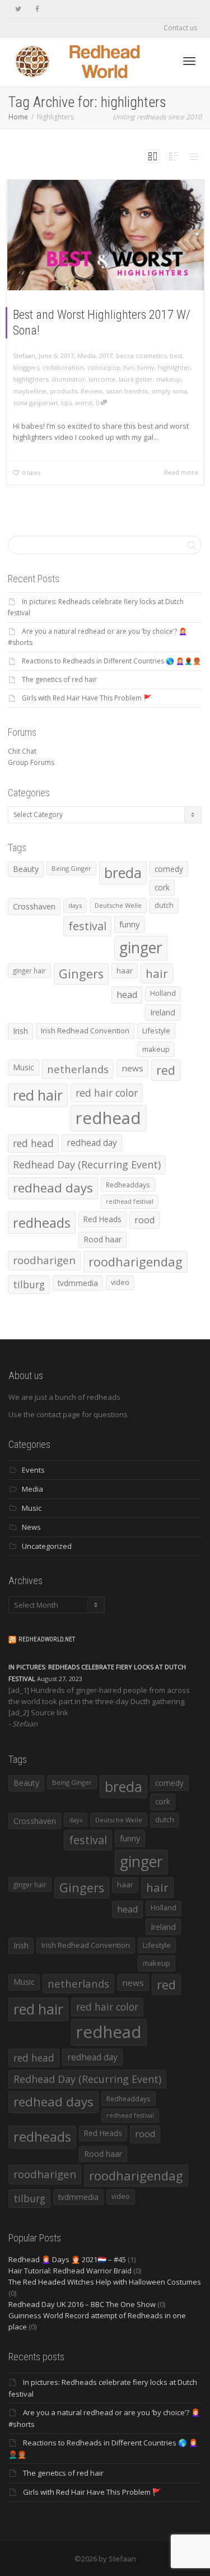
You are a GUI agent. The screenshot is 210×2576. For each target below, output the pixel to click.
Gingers (81, 974)
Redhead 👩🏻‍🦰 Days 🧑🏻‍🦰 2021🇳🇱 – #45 (67, 2259)
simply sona (169, 391)
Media (87, 356)
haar (125, 971)
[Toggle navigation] (189, 61)
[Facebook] (37, 9)
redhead (108, 1118)
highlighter (174, 367)
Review (92, 391)
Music (24, 1067)
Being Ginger (71, 868)
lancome (102, 379)
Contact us (180, 28)
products (64, 391)
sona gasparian (35, 403)
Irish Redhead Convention (85, 1031)
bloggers (26, 367)
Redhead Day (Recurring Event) (87, 1164)
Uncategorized (47, 1546)
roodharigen (44, 1260)
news (132, 1068)
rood (144, 1220)
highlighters (31, 379)
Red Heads (102, 1219)
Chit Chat (22, 751)
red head (33, 1143)
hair (157, 973)
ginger (141, 948)
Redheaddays (128, 1185)
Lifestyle (156, 1031)
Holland (163, 993)
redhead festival (130, 1201)
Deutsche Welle (118, 905)
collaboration (63, 367)
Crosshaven (34, 906)
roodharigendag (136, 1261)
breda (123, 873)
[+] (106, 235)
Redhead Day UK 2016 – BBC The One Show (82, 2304)
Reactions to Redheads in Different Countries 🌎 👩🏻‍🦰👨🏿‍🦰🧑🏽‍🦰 (111, 661)
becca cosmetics (141, 356)
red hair (38, 1095)
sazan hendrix (127, 391)
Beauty (26, 869)
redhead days (53, 1188)
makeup (169, 379)
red (166, 1070)
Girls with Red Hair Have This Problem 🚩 (87, 698)
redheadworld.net (47, 1639)
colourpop (104, 367)
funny (146, 367)
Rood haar (102, 1239)
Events (33, 1470)
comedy (169, 869)
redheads (42, 1223)
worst (84, 403)
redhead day (92, 1143)
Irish (20, 1031)
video (120, 1282)
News (31, 1527)
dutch (164, 905)
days (75, 905)
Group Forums (31, 762)
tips (66, 403)
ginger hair (29, 971)
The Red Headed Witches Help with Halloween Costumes (105, 2282)
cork (162, 887)
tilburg (29, 1284)
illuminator (68, 379)
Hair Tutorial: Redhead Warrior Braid (70, 2271)
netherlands (78, 1069)
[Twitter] (18, 9)
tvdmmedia (78, 1283)
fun (129, 367)
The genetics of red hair (59, 679)
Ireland (163, 1012)
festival (87, 926)
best (176, 356)
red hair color (107, 1093)
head (127, 995)
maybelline (30, 391)
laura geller (136, 379)
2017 (106, 356)
